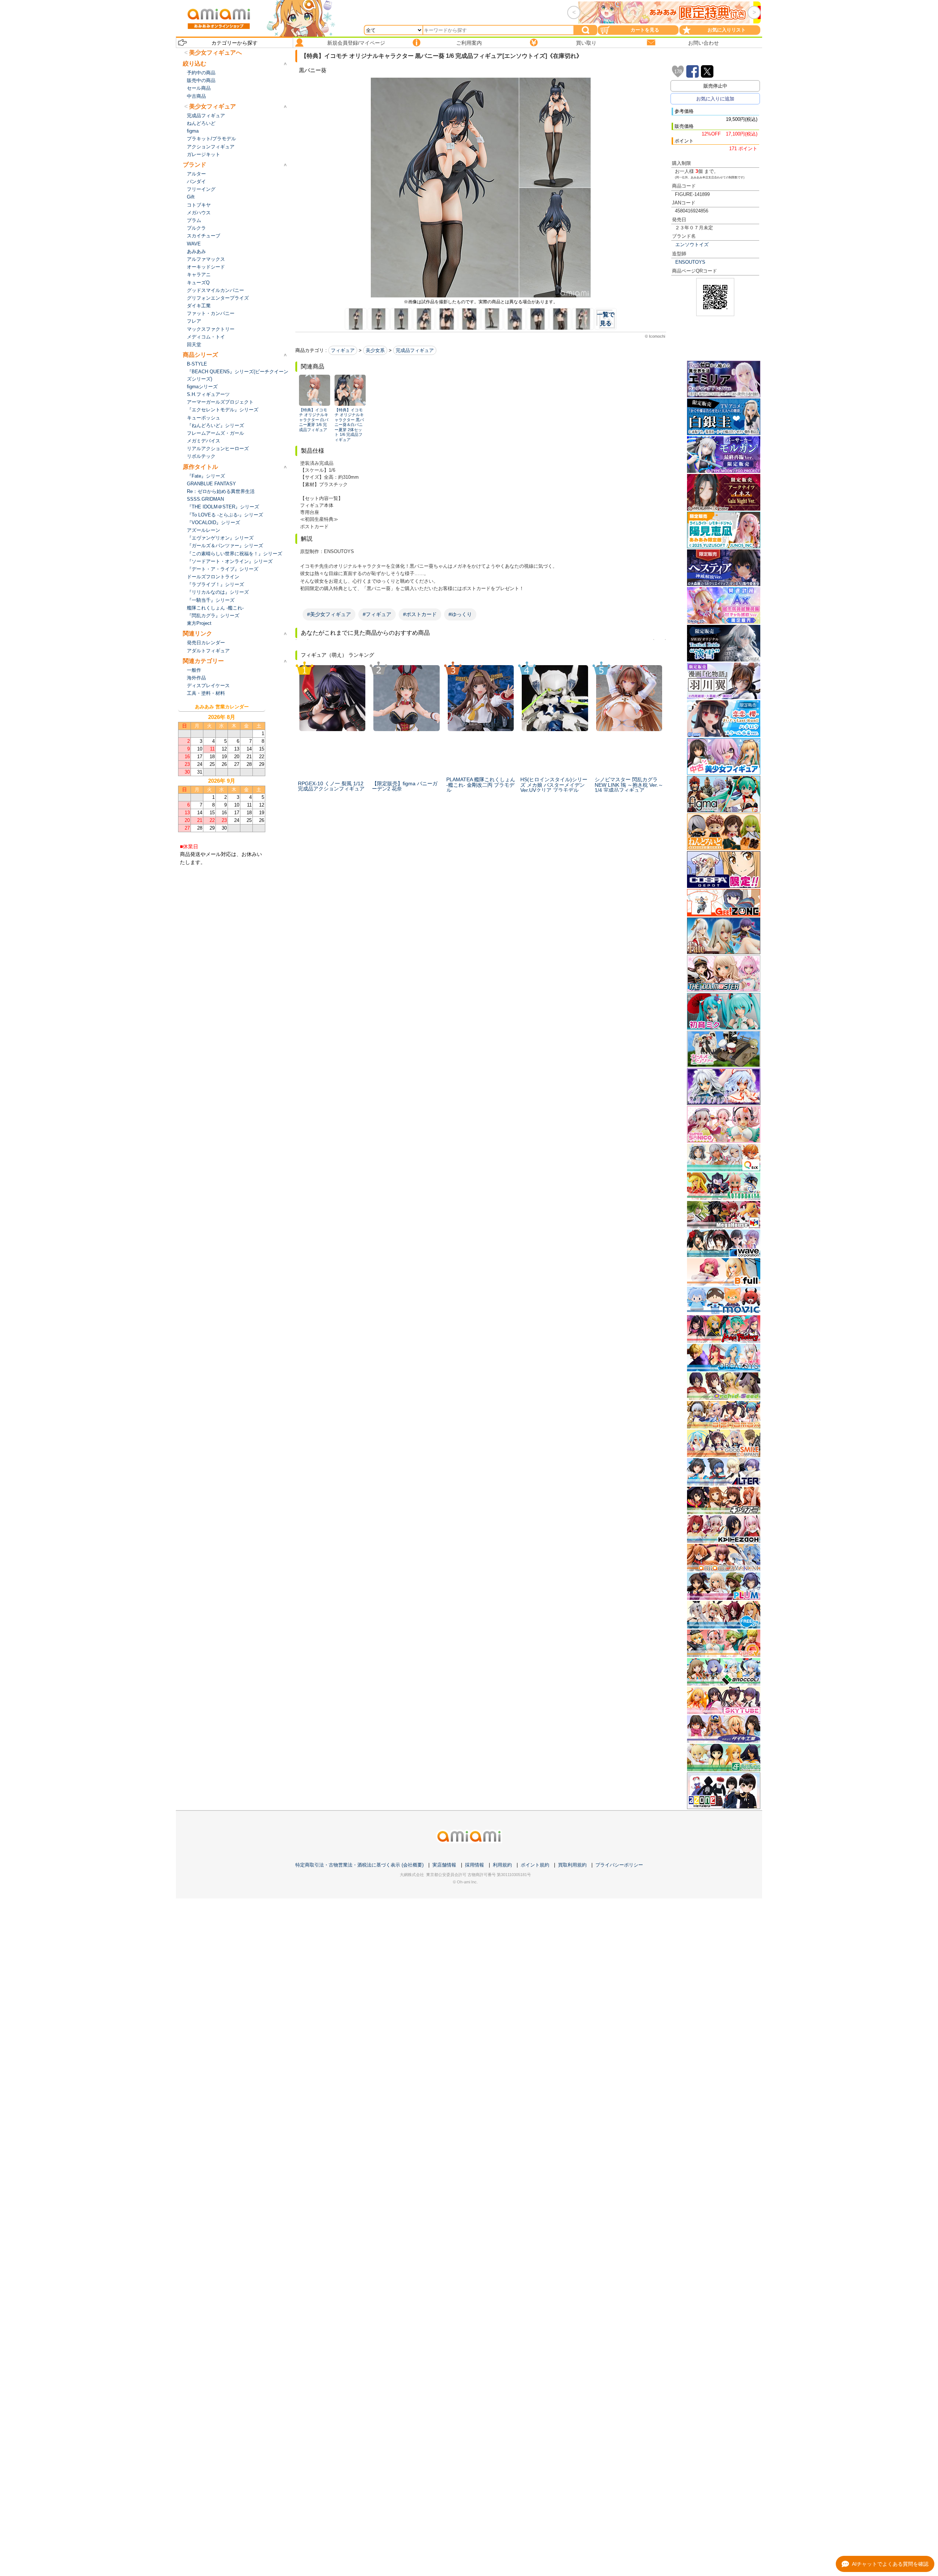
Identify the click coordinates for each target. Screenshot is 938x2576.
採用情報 (474, 1865)
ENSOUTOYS (690, 262)
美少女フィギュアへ (215, 53)
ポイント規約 (535, 1865)
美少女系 (375, 350)
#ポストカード (420, 614)
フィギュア (343, 350)
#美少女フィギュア (329, 614)
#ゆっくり (460, 614)
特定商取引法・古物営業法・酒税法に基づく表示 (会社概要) (359, 1865)
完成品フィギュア (415, 350)
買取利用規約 (572, 1865)
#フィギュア (377, 614)
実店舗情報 (444, 1865)
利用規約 (502, 1865)
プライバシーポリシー (619, 1865)
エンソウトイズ (692, 244)
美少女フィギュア (213, 106)
